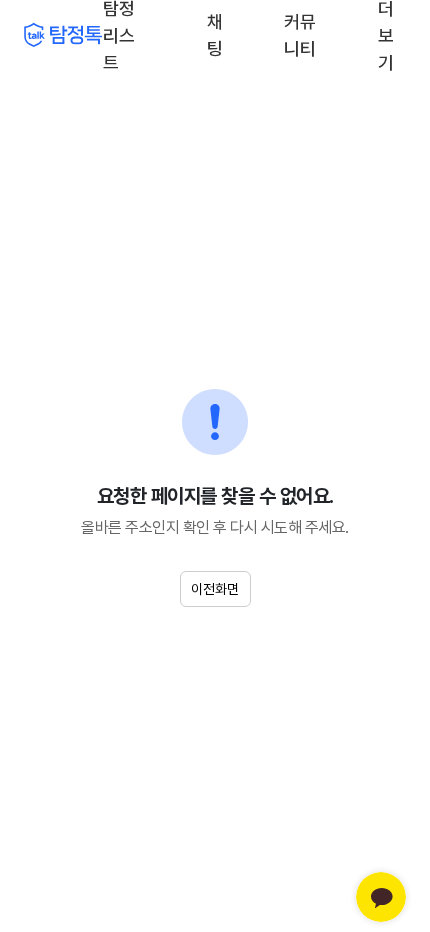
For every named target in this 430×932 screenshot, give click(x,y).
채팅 (216, 33)
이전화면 (215, 589)
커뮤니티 (300, 35)
